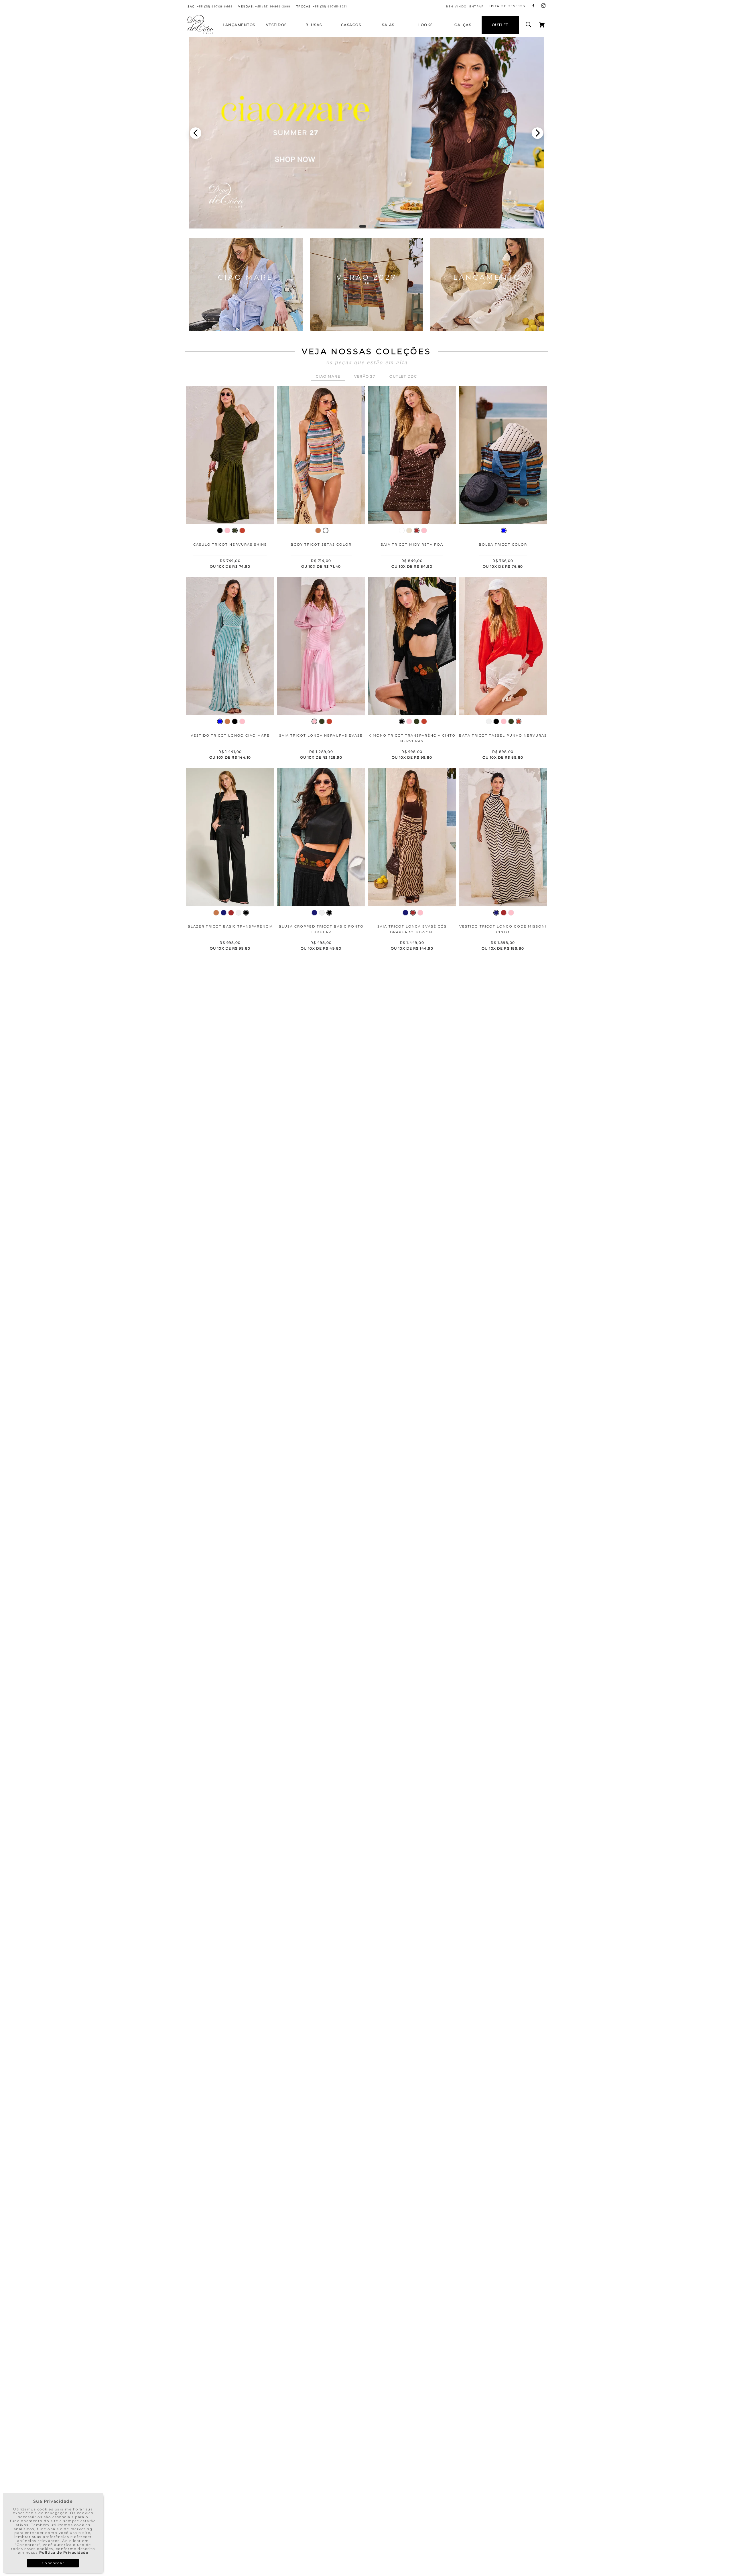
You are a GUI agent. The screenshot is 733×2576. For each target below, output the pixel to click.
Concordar (53, 2563)
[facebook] (533, 6)
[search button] (529, 25)
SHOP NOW (246, 316)
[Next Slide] (537, 133)
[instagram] (543, 6)
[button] (360, 226)
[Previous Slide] (196, 133)
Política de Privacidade (64, 2552)
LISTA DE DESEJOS (507, 6)
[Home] (200, 33)
